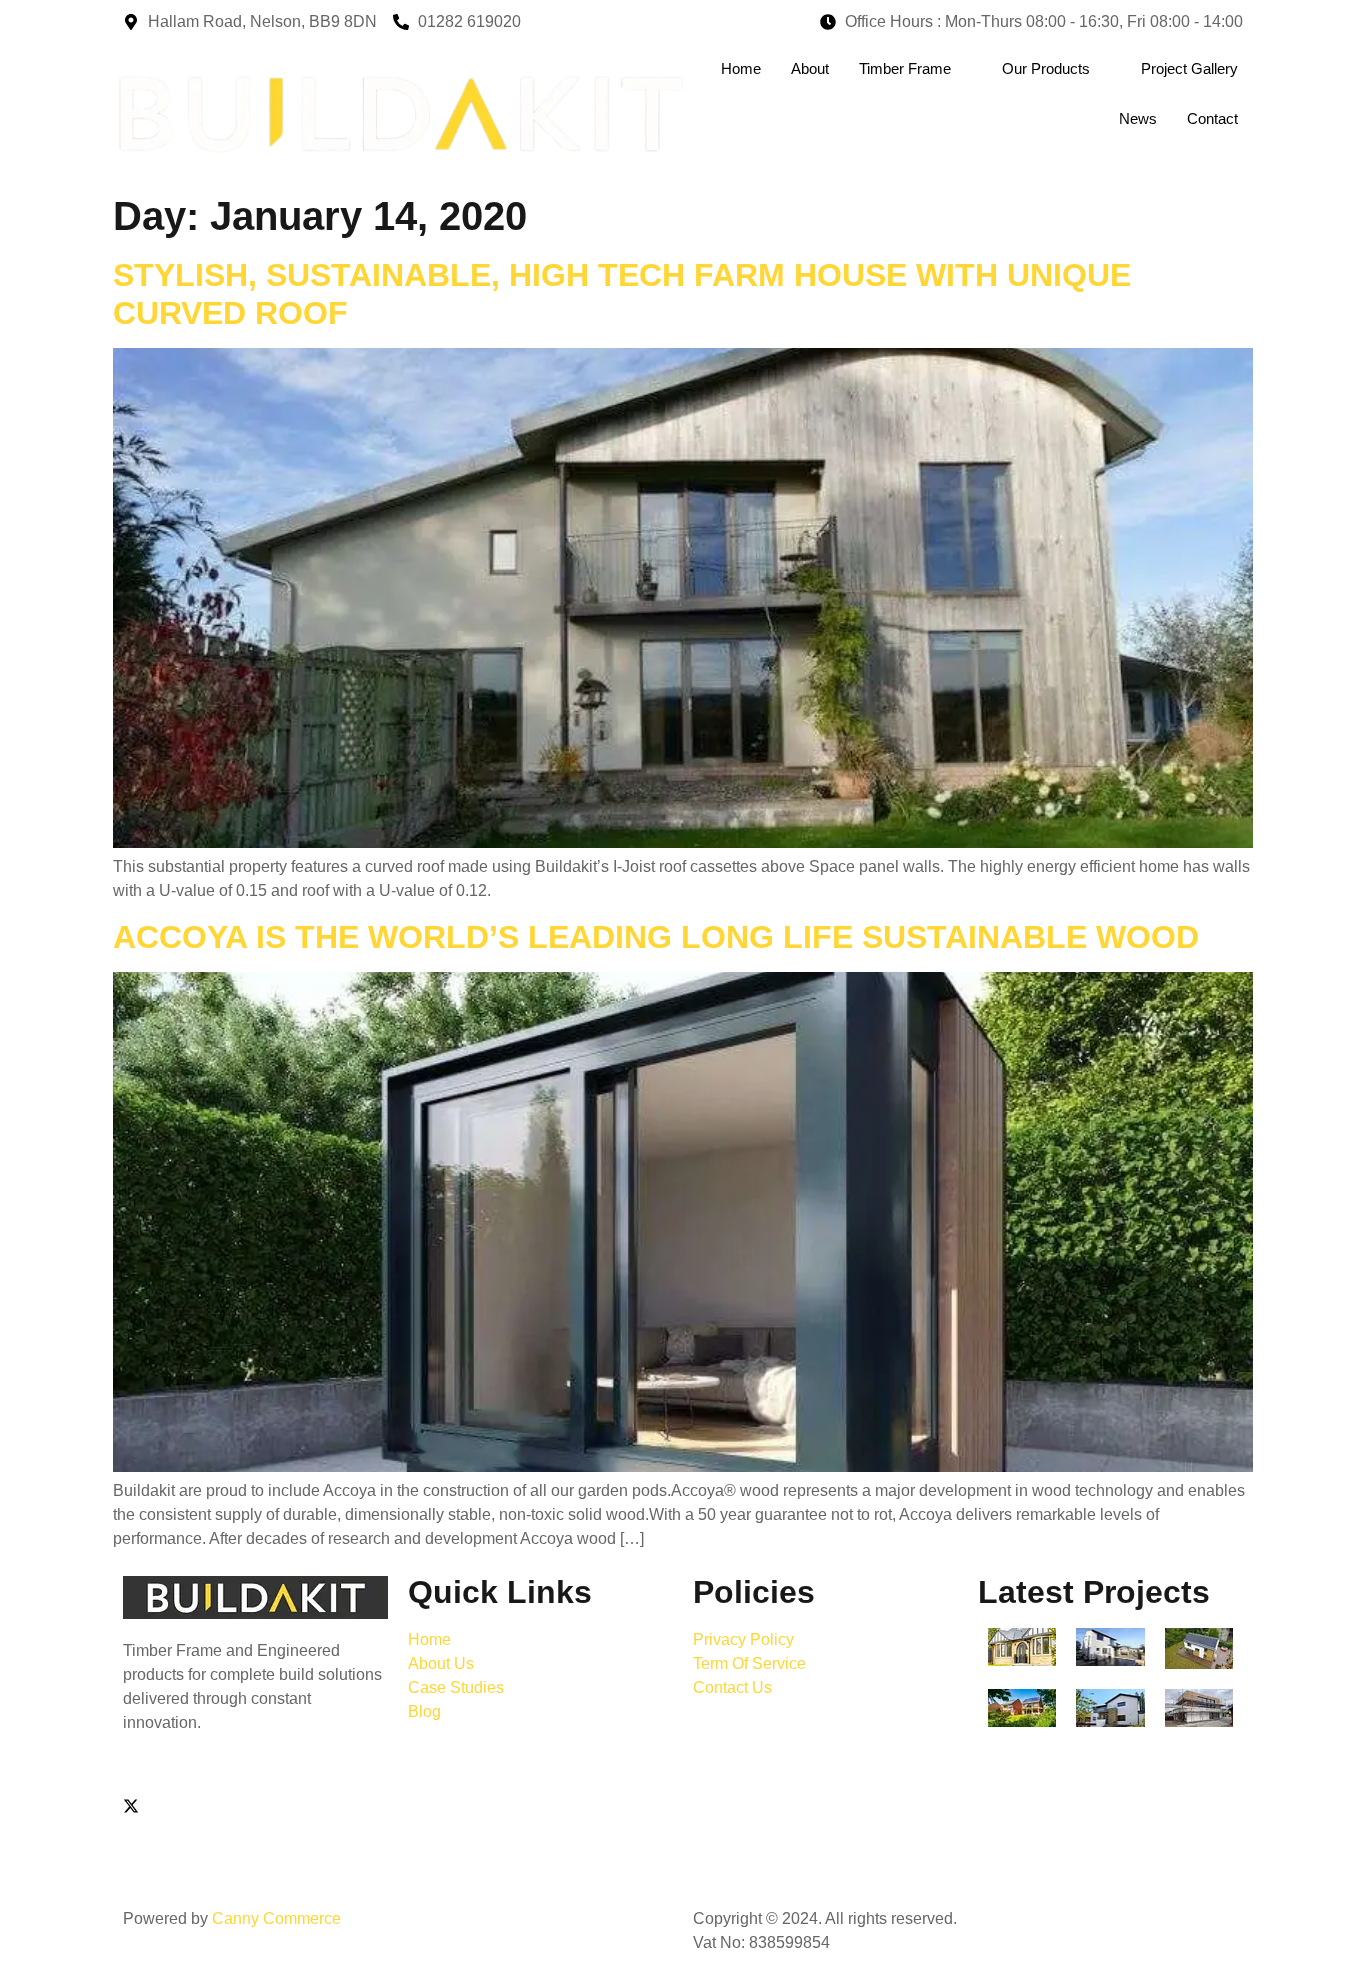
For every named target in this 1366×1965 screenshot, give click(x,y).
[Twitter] (255, 1806)
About (810, 68)
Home (741, 68)
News (1138, 118)
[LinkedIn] (255, 1854)
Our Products (1046, 68)
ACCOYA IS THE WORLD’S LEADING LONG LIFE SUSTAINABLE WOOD (656, 937)
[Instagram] (255, 1830)
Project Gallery (1189, 68)
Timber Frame (905, 68)
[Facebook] (255, 1781)
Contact (1212, 118)
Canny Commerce (276, 1918)
